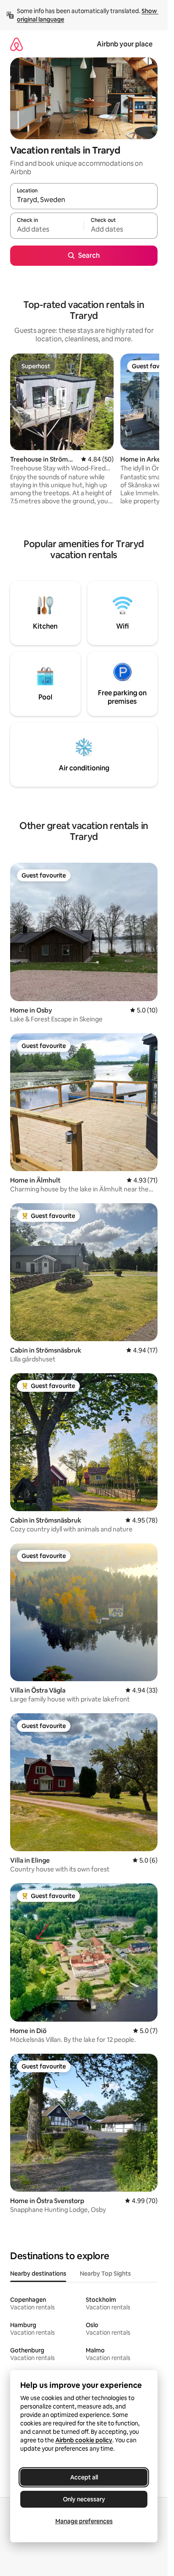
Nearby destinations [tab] (38, 2274)
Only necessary (84, 2499)
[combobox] (84, 200)
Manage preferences (84, 2521)
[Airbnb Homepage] (16, 44)
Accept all (84, 2477)
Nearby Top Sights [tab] (105, 2274)
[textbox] (47, 230)
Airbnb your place (125, 44)
